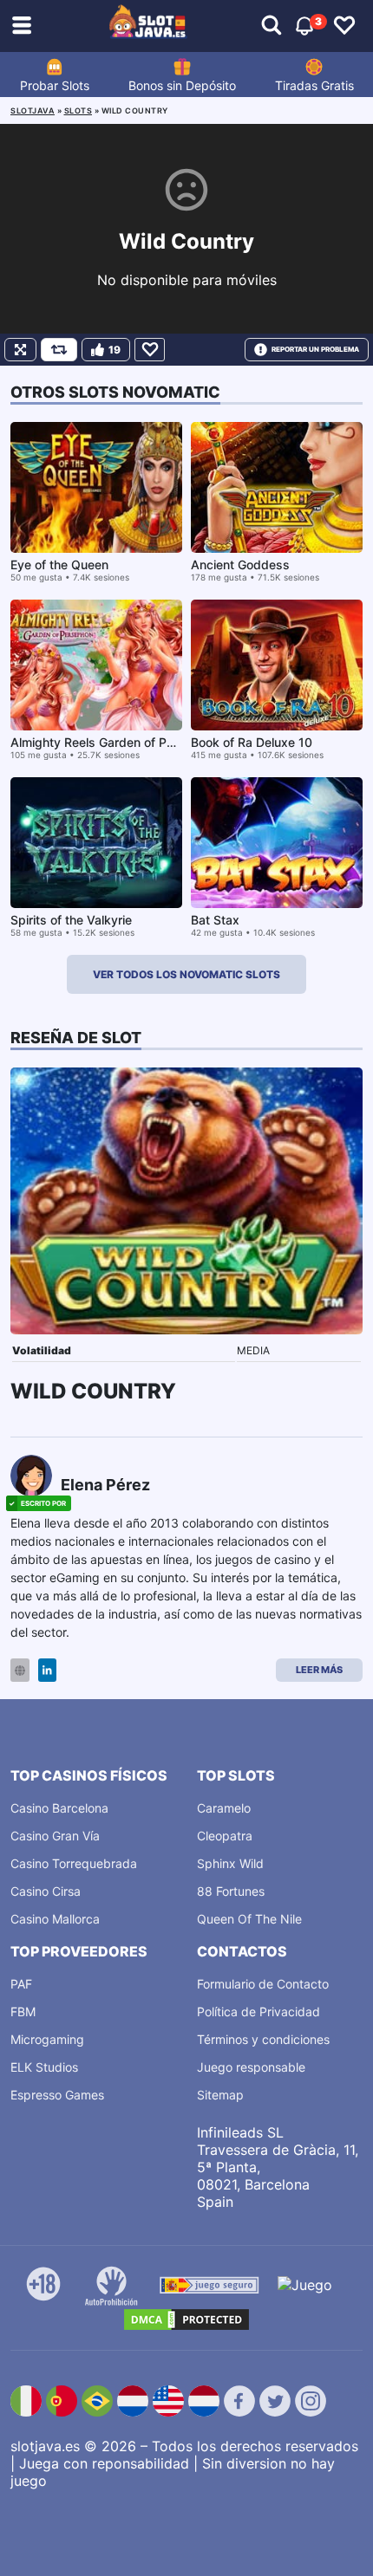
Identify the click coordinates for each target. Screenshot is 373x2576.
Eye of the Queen (59, 565)
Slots (79, 110)
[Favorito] (150, 350)
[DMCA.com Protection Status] (186, 2320)
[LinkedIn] (47, 1670)
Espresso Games (57, 2095)
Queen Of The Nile (249, 1919)
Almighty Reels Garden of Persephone (119, 742)
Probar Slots (55, 85)
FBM (23, 2011)
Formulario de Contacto (263, 1984)
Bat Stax (215, 920)
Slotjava (33, 110)
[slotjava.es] (148, 26)
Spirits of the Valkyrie (71, 920)
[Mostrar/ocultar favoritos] (344, 26)
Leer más (319, 1670)
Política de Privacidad (258, 2011)
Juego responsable (251, 2067)
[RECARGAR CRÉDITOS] (59, 350)
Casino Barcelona (59, 1808)
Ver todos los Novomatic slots (186, 974)
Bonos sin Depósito (182, 85)
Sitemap (220, 2095)
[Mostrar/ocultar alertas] (272, 26)
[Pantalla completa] (20, 350)
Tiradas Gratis (314, 85)
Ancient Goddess (240, 565)
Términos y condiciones (263, 2039)
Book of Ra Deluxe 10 (252, 742)
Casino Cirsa (46, 1891)
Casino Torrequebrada (74, 1863)
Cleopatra (225, 1836)
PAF (21, 1984)
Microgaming (47, 2039)
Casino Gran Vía (55, 1836)
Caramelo (224, 1808)
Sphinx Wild (230, 1863)
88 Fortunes (231, 1891)
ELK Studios (44, 2067)
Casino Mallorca (55, 1919)
